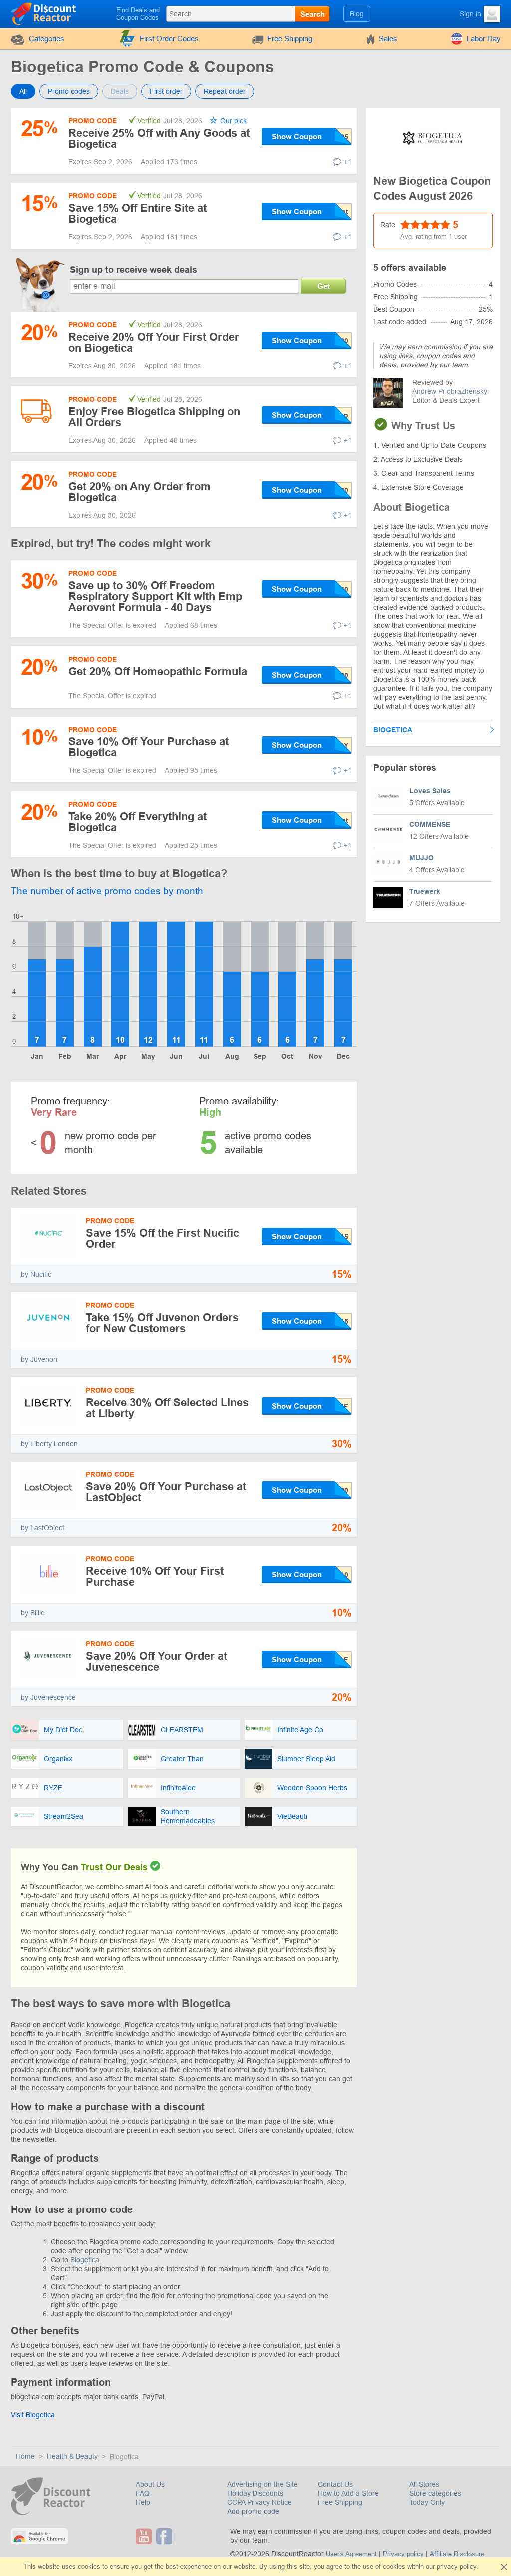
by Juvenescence (48, 1697)
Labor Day (484, 39)
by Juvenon (39, 1359)
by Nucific (36, 1274)
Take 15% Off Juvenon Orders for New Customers (162, 1323)
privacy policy (456, 2566)
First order (166, 91)
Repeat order (225, 91)
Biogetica (85, 2260)
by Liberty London (49, 1444)
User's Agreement (351, 2554)
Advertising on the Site (262, 2484)
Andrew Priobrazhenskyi (450, 391)
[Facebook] (165, 2536)
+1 (348, 162)
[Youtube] (145, 2536)
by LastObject (43, 1528)
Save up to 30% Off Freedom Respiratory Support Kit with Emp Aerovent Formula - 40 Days (155, 596)
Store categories (435, 2493)
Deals (120, 91)
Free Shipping (290, 39)
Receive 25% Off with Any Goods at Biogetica (159, 139)
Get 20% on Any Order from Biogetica (139, 492)
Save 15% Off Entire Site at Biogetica (137, 213)
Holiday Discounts (255, 2493)
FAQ (143, 2493)
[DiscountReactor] (44, 13)
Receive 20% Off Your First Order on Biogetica (154, 342)
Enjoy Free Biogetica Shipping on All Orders (154, 417)
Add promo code (253, 2511)
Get (324, 286)
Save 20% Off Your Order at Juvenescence (156, 1661)
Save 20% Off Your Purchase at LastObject (166, 1492)
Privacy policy (403, 2554)
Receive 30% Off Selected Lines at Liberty (167, 1408)
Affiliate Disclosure (457, 2554)
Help (143, 2502)
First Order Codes (169, 39)
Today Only (427, 2502)
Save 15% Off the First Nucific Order (162, 1239)
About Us (150, 2484)
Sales (388, 39)
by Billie (33, 1613)
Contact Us (335, 2484)
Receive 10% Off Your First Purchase (155, 1577)
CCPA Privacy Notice (259, 2502)
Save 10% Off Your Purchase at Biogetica (148, 747)
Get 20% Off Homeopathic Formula (158, 671)
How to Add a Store (348, 2493)
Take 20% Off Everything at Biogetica (137, 822)
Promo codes (69, 91)
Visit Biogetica (33, 2415)
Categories (47, 39)
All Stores (424, 2484)
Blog (357, 14)
